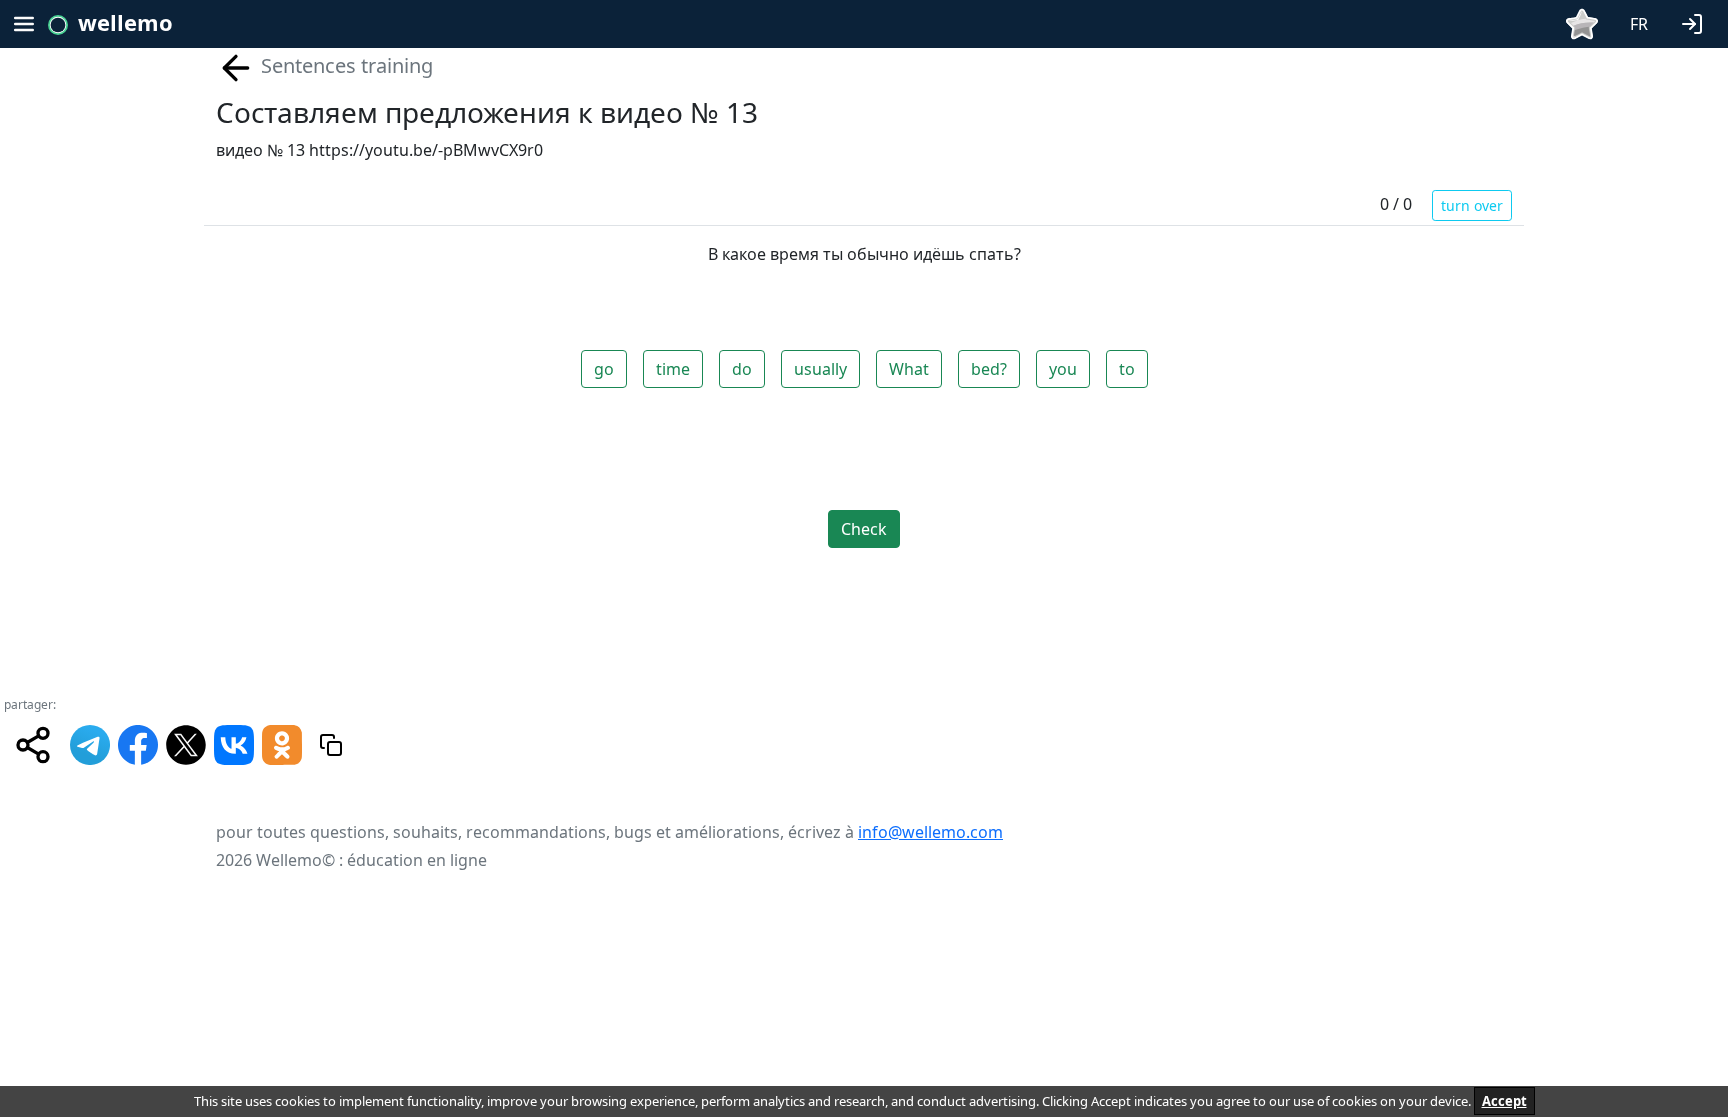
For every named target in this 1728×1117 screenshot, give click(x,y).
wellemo (125, 22)
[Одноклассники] (282, 743)
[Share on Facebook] (138, 743)
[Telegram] (90, 743)
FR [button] (1639, 24)
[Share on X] (186, 743)
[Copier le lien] (331, 745)
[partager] (33, 745)
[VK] (234, 743)
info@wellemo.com (930, 832)
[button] (1696, 22)
